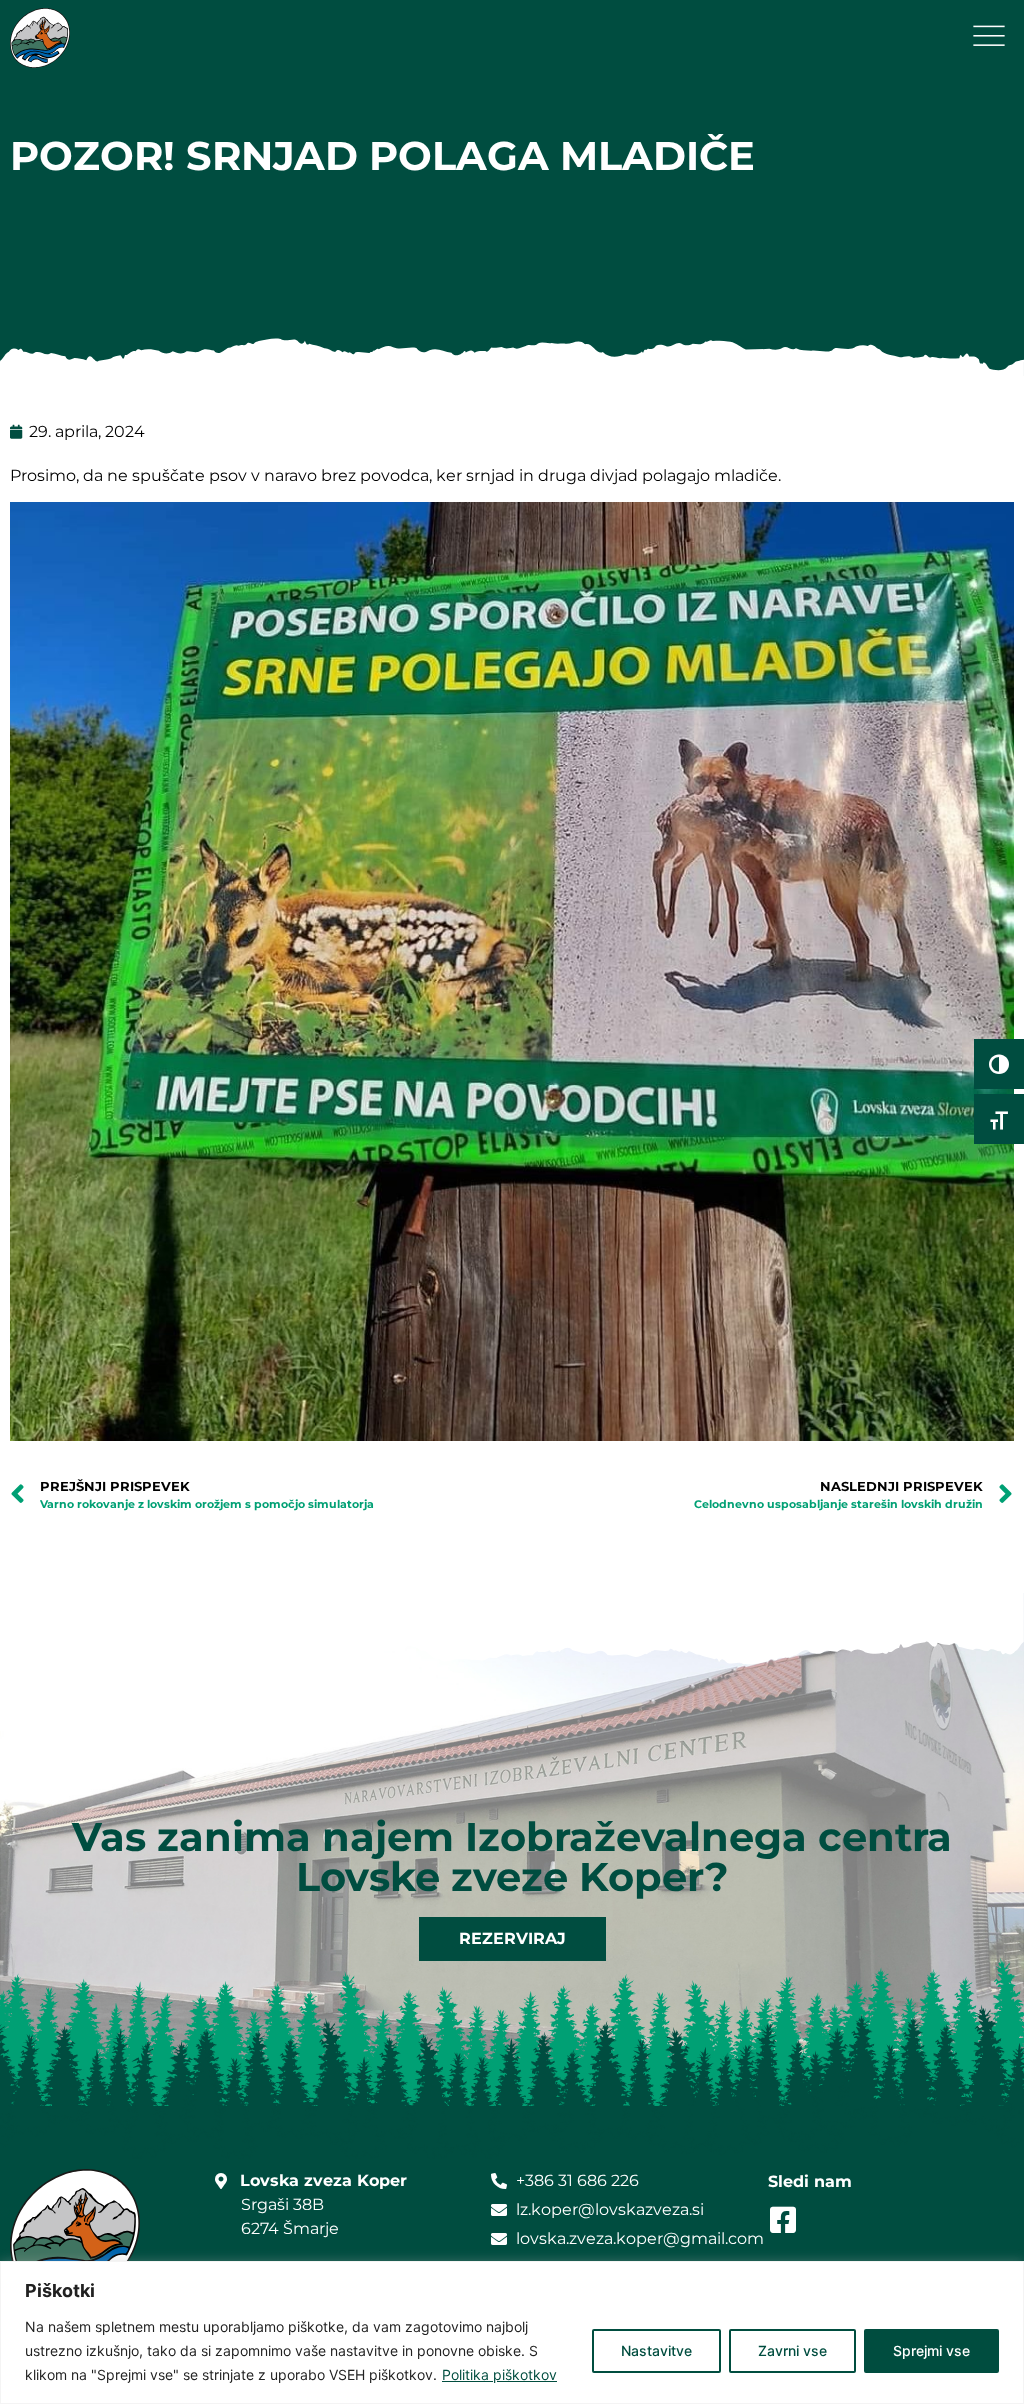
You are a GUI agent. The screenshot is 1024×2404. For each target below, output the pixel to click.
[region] (512, 2332)
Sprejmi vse (931, 2350)
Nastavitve (656, 2350)
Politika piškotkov (499, 2374)
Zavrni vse (792, 2350)
